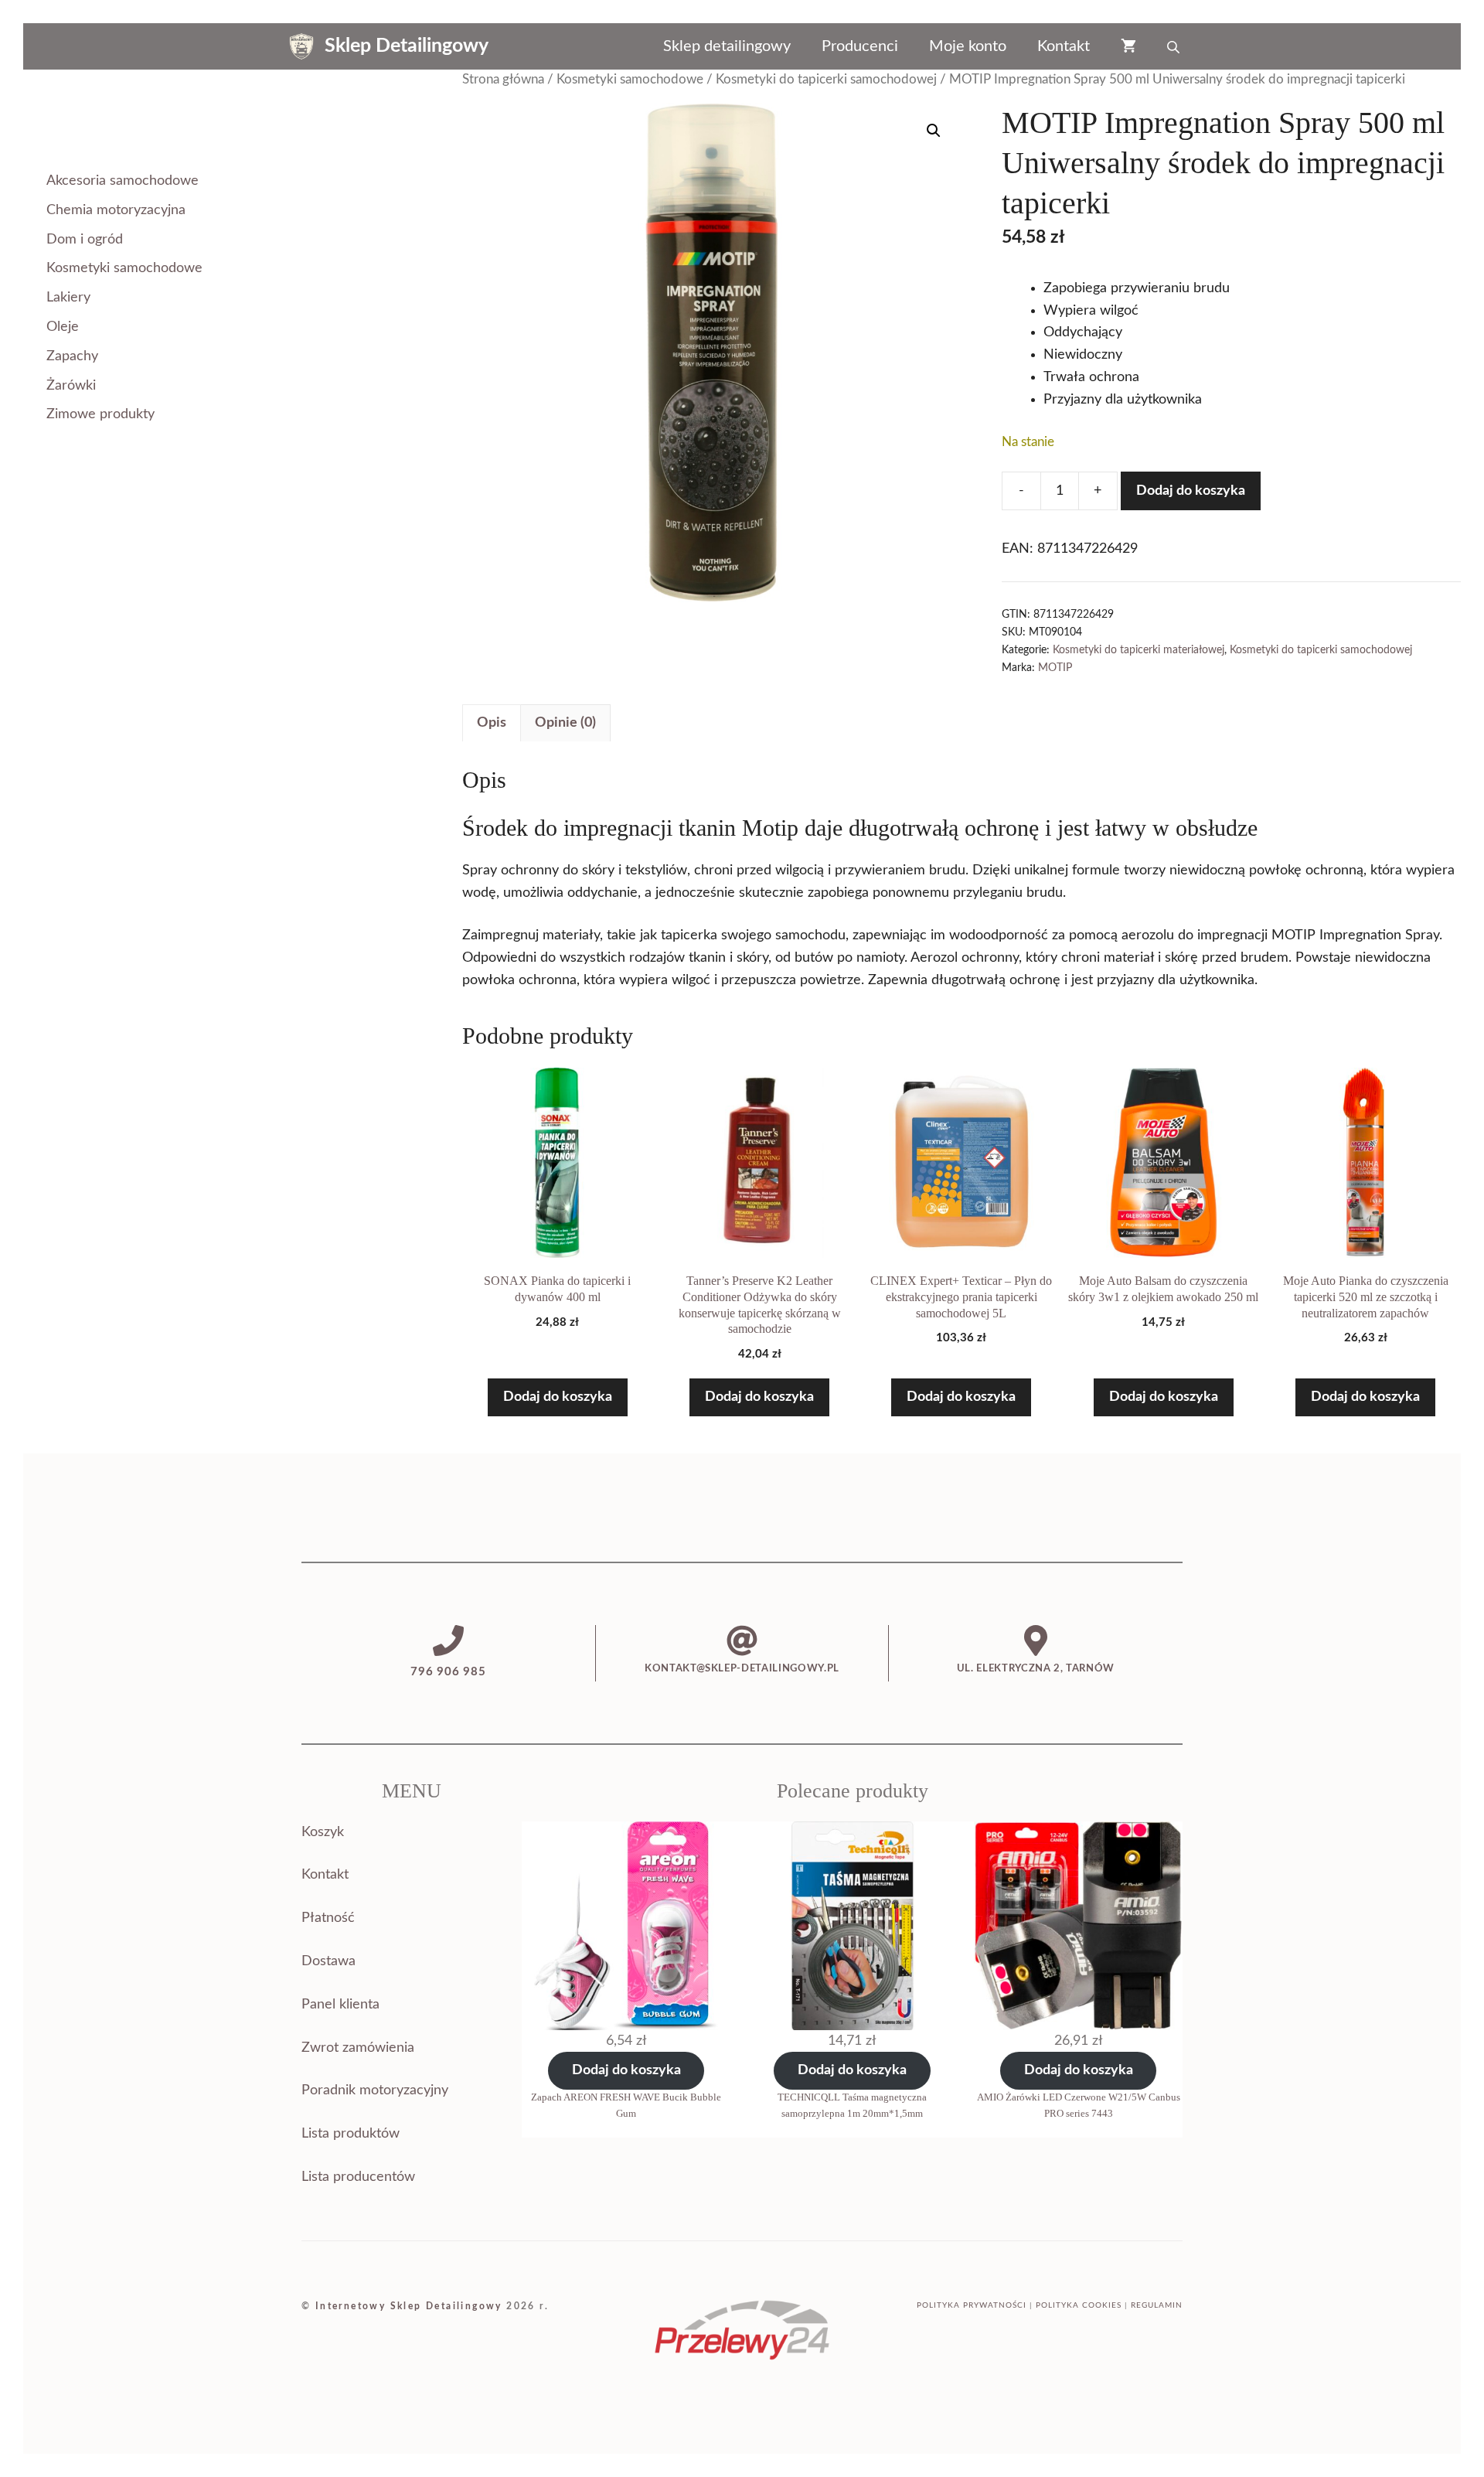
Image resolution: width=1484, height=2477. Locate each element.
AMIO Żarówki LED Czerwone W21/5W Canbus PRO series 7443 (1079, 2105)
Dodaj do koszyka (1191, 491)
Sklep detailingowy (727, 46)
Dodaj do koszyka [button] (558, 1397)
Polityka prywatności (972, 2305)
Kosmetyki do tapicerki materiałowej (1139, 650)
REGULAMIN (1157, 2305)
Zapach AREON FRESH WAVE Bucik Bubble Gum (626, 2105)
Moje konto (968, 46)
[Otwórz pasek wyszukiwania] (1175, 46)
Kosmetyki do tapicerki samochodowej (826, 80)
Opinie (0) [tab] (565, 723)
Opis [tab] (492, 723)
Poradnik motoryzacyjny (375, 2090)
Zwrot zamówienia (358, 2048)
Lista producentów (358, 2177)
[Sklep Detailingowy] (301, 46)
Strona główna (503, 80)
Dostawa (328, 1961)
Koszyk (323, 1832)
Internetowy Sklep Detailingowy (409, 2306)
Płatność (328, 1918)
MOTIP (1055, 668)
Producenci (860, 46)
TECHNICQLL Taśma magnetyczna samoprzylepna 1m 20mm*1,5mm (852, 2105)
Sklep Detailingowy (407, 46)
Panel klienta (340, 2005)
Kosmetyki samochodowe (630, 80)
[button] (934, 131)
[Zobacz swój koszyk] (1128, 46)
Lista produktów (351, 2134)
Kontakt (1064, 46)
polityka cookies (1079, 2305)
